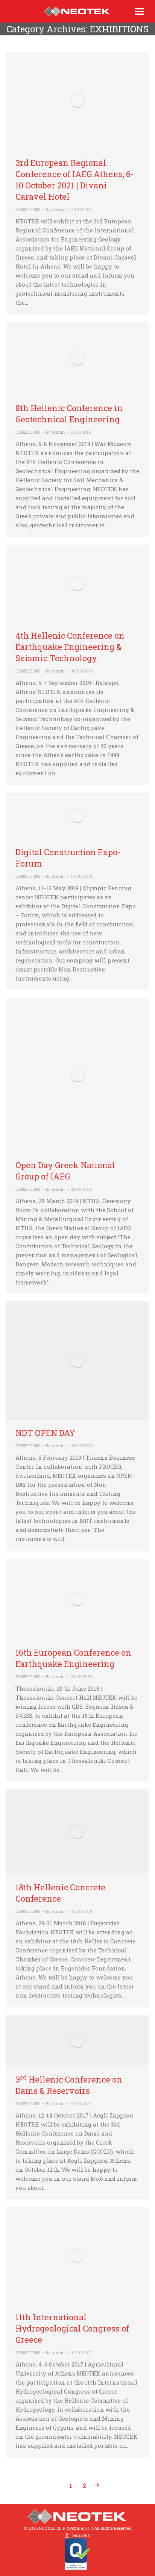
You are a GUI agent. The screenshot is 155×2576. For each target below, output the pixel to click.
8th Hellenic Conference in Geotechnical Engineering (69, 414)
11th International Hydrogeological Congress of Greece (72, 2328)
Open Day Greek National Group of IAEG (65, 1171)
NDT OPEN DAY (45, 1433)
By (56, 209)
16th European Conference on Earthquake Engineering (73, 1658)
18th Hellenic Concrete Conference (60, 1893)
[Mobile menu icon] (140, 11)
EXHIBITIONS (28, 209)
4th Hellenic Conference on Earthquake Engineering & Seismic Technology (70, 647)
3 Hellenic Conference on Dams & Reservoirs (69, 2085)
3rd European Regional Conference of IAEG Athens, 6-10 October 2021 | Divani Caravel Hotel (75, 180)
